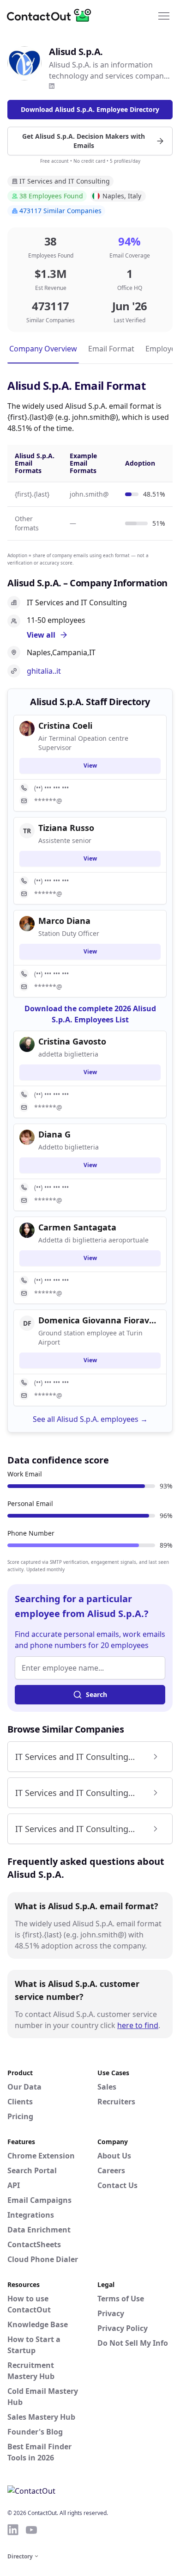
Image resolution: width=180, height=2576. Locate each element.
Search (96, 1694)
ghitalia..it (44, 671)
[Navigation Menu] (164, 15)
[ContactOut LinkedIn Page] (13, 2530)
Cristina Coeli (65, 725)
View (90, 765)
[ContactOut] (52, 15)
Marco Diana (64, 921)
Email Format (111, 349)
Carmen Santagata (77, 1227)
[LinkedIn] (52, 86)
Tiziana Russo (66, 828)
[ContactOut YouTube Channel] (31, 2530)
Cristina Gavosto (72, 1041)
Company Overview (43, 349)
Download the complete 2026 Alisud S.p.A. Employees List (90, 1014)
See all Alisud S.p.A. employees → (90, 1419)
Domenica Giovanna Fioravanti (99, 1320)
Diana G (54, 1134)
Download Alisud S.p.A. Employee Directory (90, 109)
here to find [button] (138, 2025)
